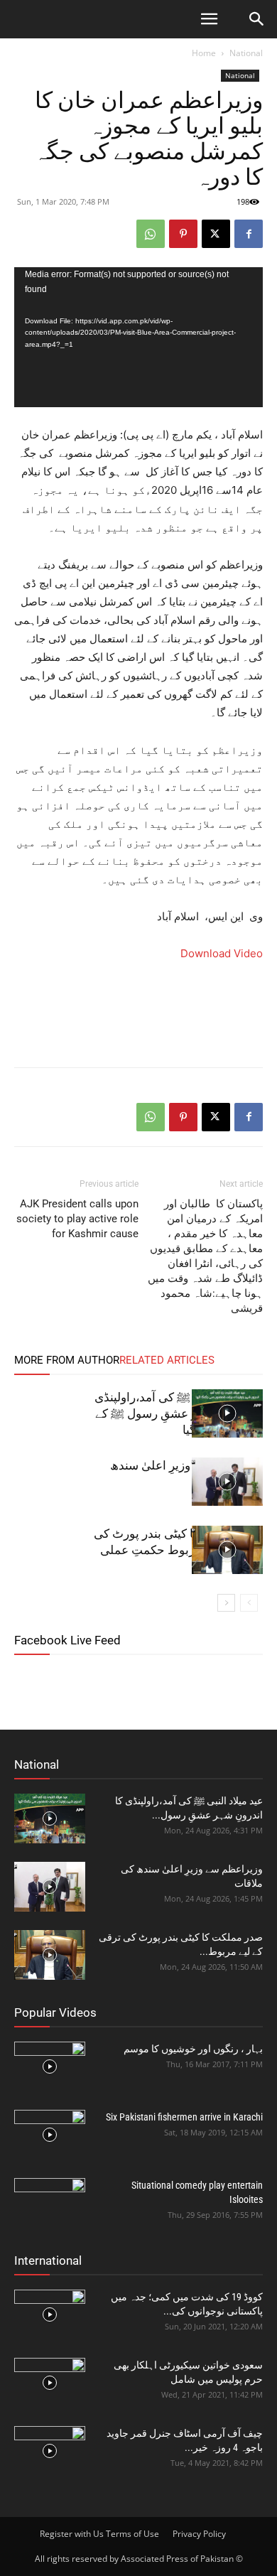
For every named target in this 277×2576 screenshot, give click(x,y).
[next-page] (226, 1603)
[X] (216, 234)
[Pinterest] (183, 234)
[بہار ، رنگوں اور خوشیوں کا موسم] (50, 2066)
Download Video (222, 953)
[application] (138, 337)
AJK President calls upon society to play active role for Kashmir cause (77, 1219)
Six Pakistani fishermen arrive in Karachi (184, 2117)
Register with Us (72, 2534)
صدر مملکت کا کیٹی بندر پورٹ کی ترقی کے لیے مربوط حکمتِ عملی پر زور (178, 1550)
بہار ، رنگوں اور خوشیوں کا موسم (193, 2049)
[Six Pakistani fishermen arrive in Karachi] (50, 2135)
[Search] (257, 19)
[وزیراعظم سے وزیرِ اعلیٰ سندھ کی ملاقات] (227, 1482)
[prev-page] (249, 1603)
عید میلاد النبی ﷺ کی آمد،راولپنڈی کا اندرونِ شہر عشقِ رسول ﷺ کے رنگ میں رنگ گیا (179, 1413)
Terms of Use (132, 2534)
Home (204, 53)
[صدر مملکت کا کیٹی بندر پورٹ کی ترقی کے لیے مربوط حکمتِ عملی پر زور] (227, 1550)
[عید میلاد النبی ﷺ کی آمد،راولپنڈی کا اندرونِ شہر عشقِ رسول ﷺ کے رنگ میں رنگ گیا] (227, 1414)
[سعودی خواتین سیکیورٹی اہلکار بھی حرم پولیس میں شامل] (50, 2383)
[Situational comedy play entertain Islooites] (50, 2203)
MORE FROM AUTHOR (67, 1360)
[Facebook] (249, 234)
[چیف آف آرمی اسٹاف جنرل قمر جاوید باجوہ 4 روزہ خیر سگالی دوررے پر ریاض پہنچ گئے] (50, 2451)
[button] (209, 19)
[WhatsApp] (151, 234)
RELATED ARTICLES (167, 1360)
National (246, 53)
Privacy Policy (199, 2534)
